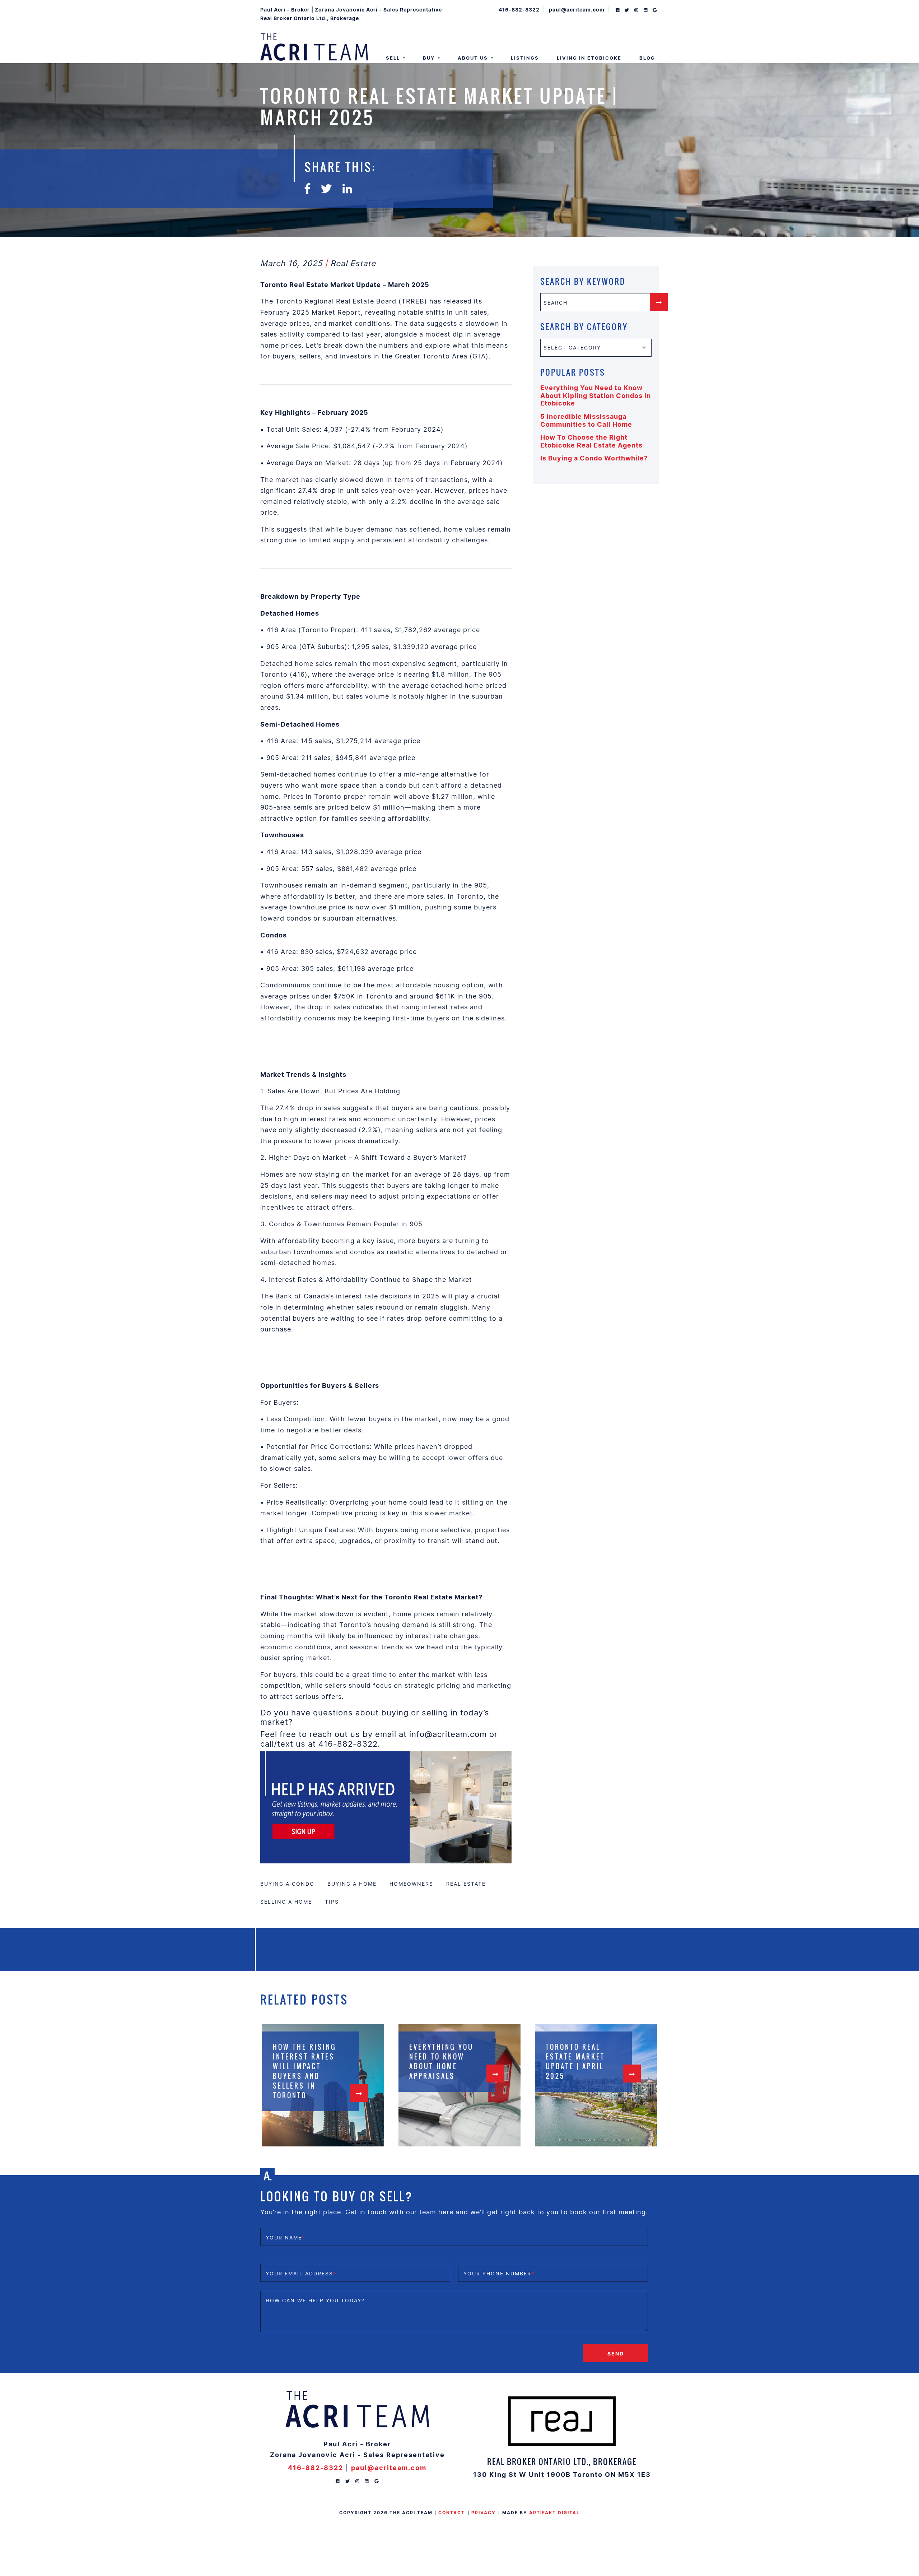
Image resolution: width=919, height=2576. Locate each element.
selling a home (286, 1902)
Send (616, 2353)
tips (332, 1902)
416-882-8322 (519, 9)
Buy (430, 58)
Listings (525, 58)
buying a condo (287, 1884)
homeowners (411, 1884)
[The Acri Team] (314, 46)
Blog (647, 58)
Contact (452, 2513)
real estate (466, 1884)
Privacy (484, 2513)
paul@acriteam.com (577, 9)
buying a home (352, 1884)
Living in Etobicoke (589, 58)
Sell (394, 58)
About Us (474, 58)
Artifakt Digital (554, 2513)
